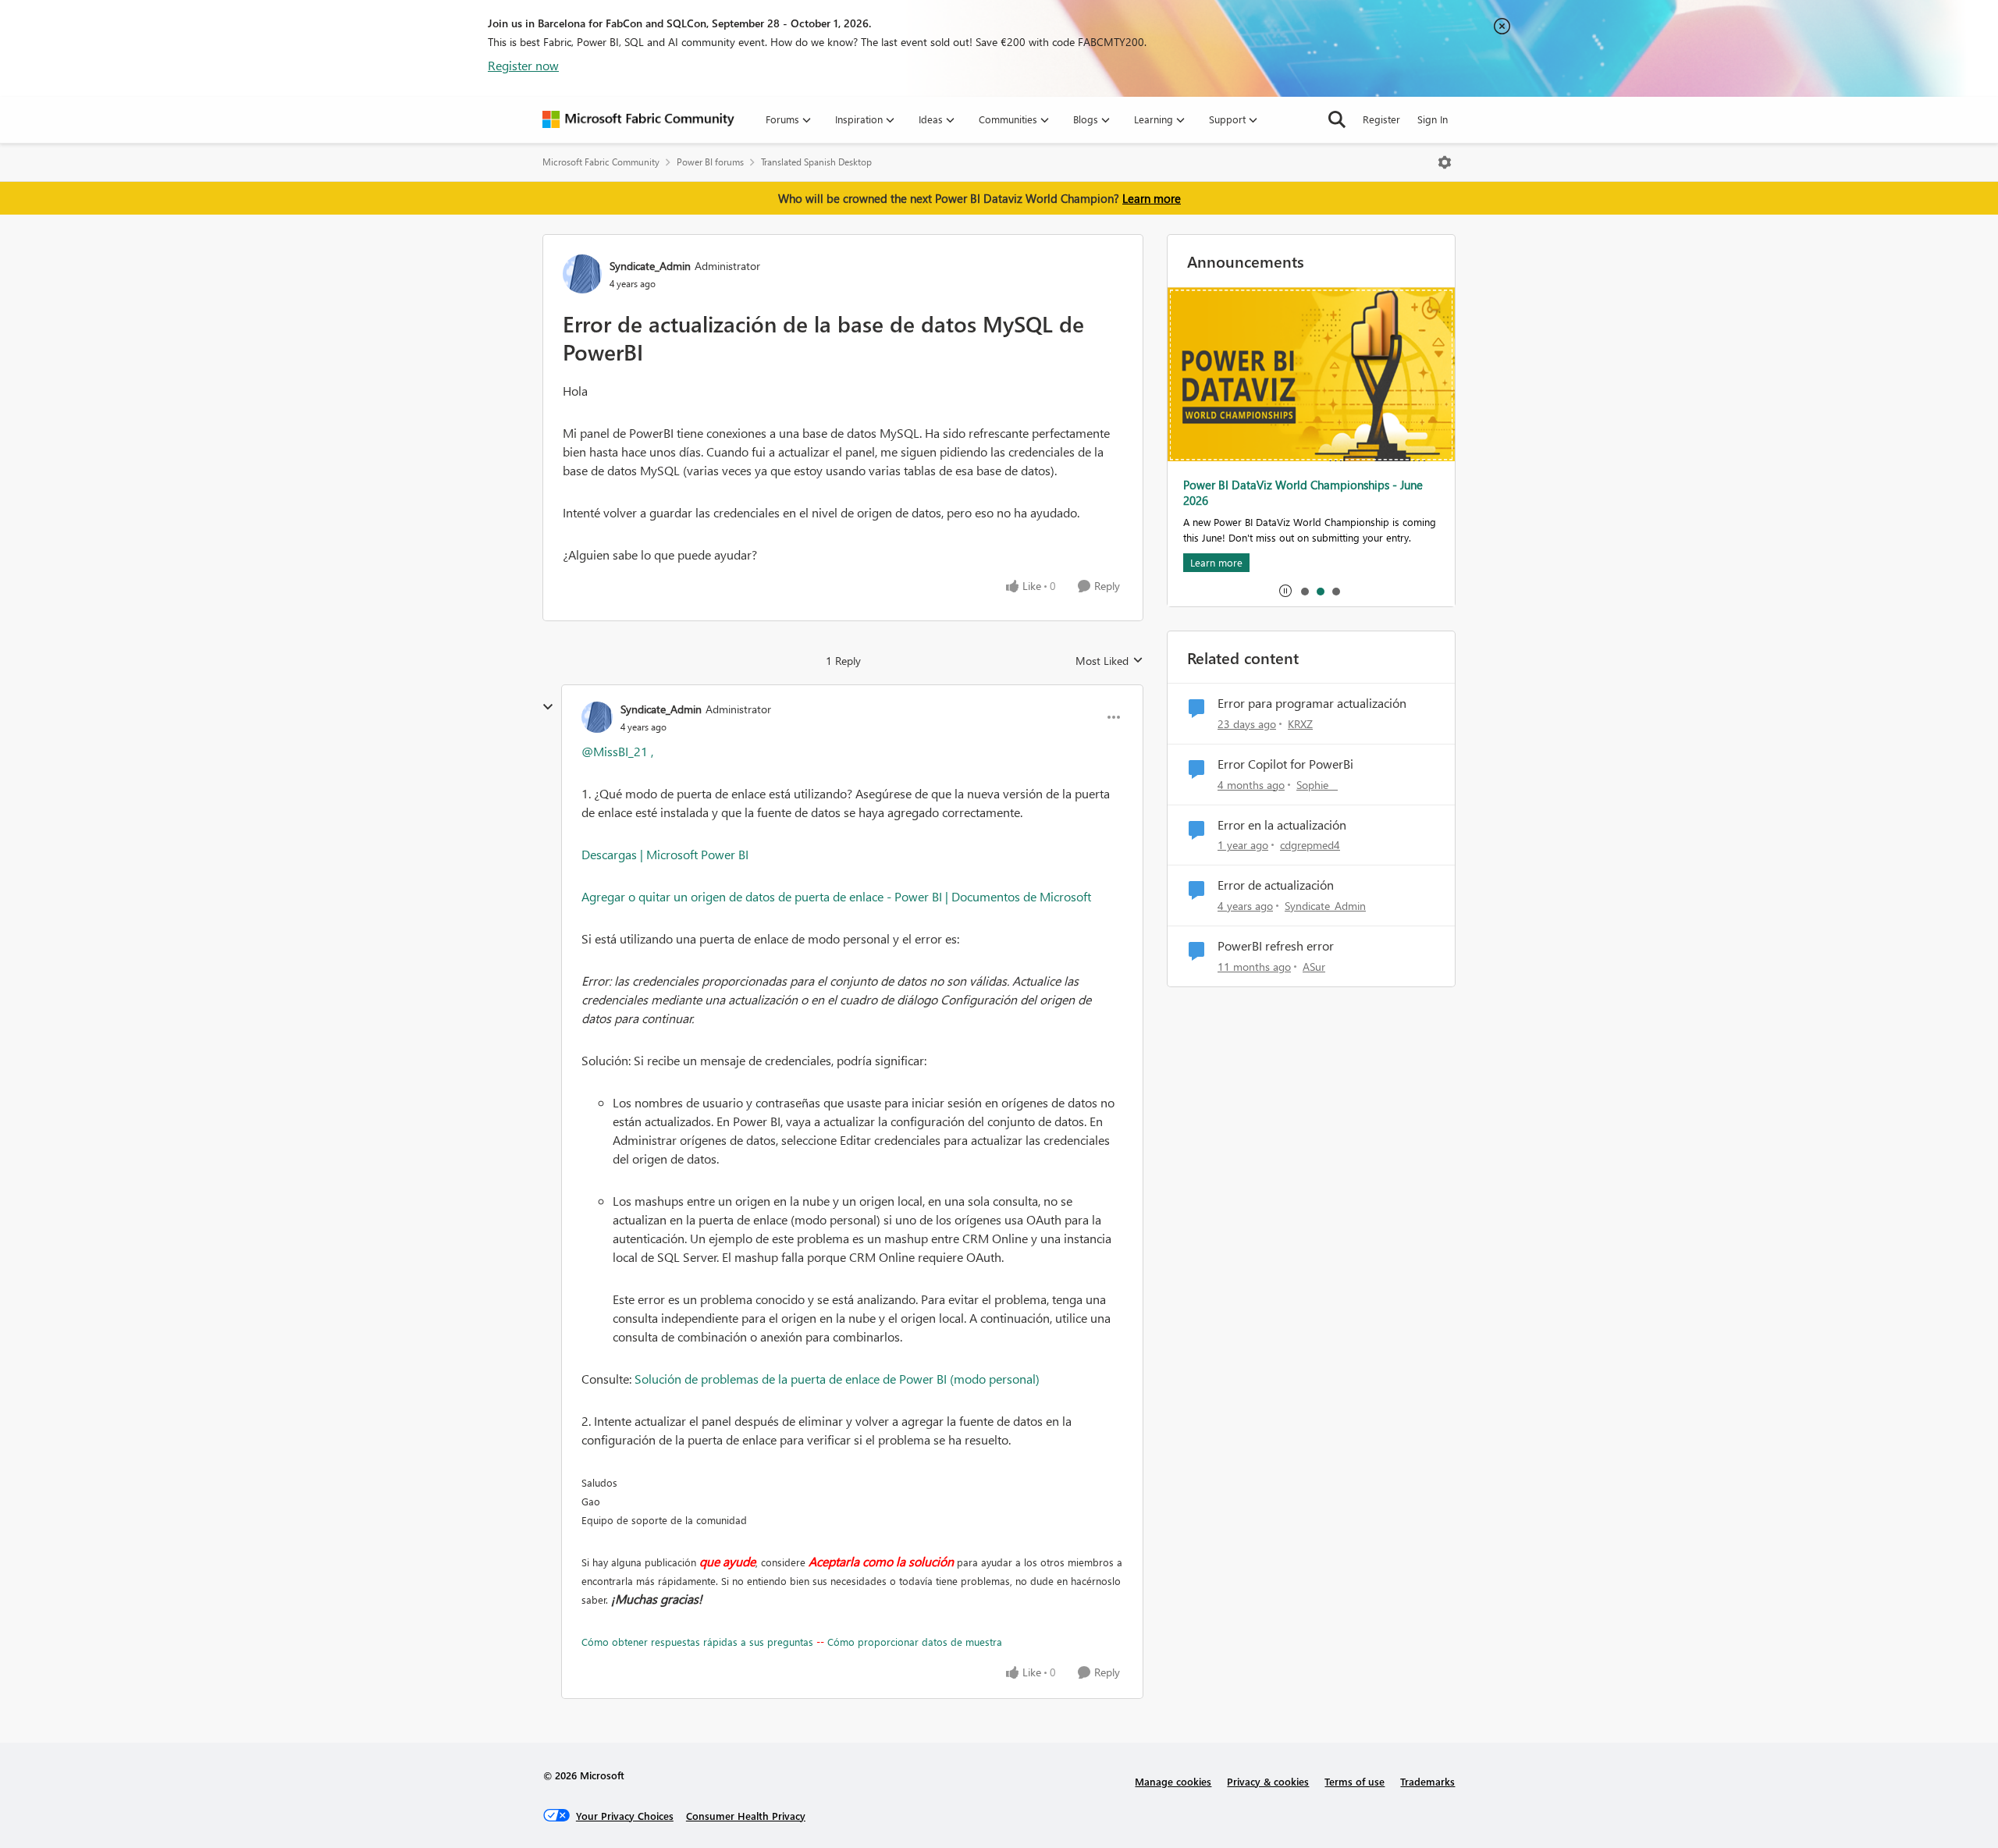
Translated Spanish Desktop (816, 162)
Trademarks (1427, 1781)
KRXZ (1300, 724)
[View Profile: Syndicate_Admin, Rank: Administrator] (582, 274)
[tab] (1304, 591)
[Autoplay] (1285, 591)
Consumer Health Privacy (746, 1816)
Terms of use (1355, 1781)
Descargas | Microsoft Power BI (665, 854)
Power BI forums (710, 162)
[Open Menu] (1445, 162)
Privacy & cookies (1268, 1781)
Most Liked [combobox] (1109, 661)
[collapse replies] (548, 707)
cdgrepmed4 (1310, 845)
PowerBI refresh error (1276, 946)
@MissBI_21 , (617, 751)
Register (1381, 119)
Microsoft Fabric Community (601, 162)
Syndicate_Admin (650, 266)
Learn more (1152, 198)
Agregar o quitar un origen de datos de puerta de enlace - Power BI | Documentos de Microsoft (836, 896)
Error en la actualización (1282, 825)
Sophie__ (1317, 785)
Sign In (1433, 119)
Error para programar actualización (1312, 703)
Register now (523, 65)
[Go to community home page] (638, 119)
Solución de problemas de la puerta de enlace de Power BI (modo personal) (837, 1379)
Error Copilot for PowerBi (1285, 764)
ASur (1314, 967)
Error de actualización (1276, 885)
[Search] (1337, 119)
